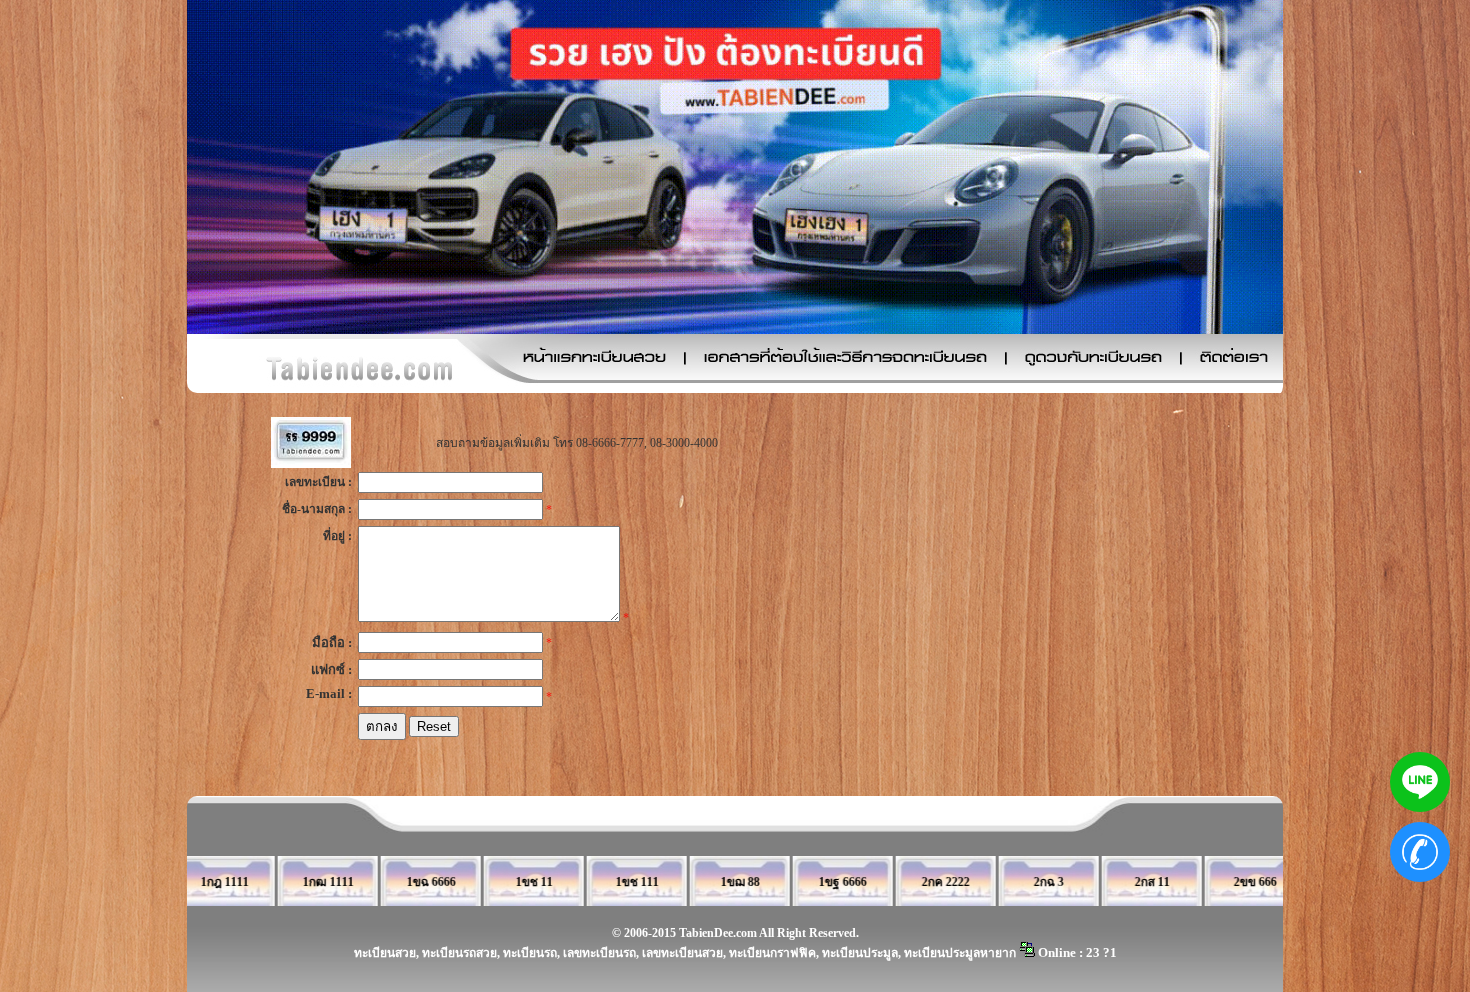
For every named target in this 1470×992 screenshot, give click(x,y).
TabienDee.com (718, 933)
